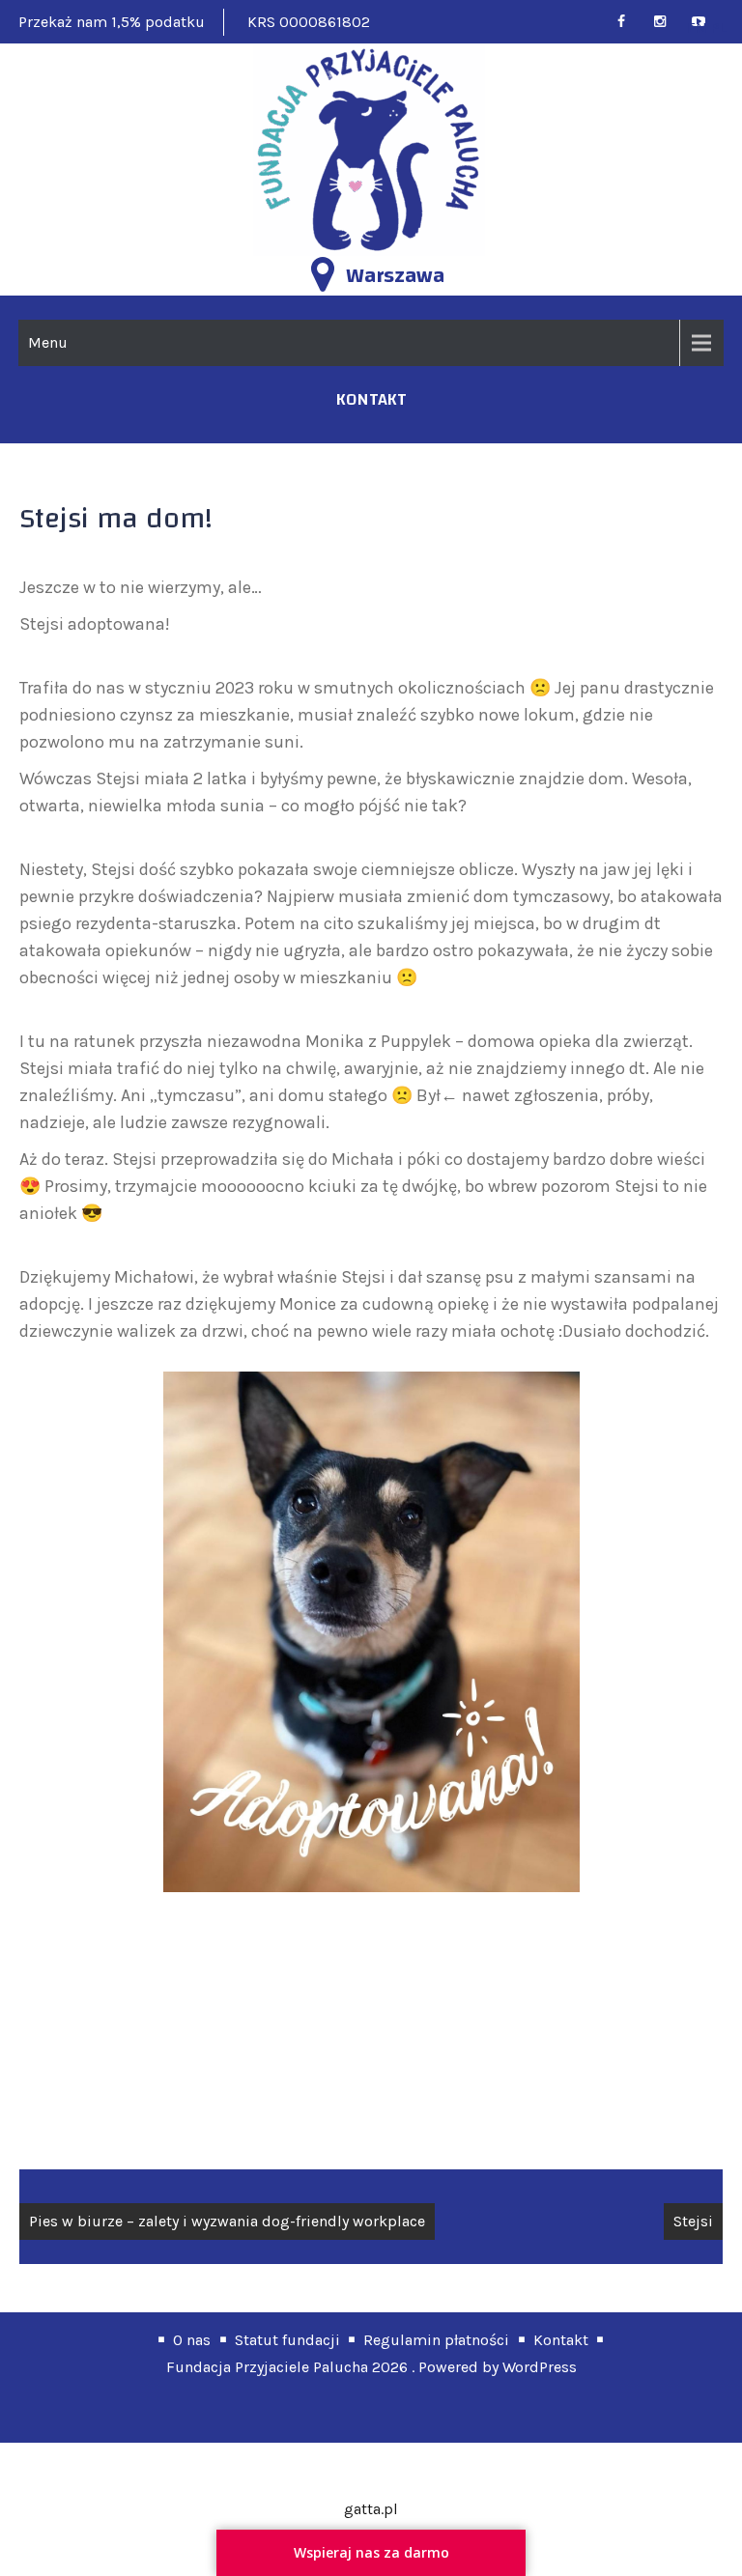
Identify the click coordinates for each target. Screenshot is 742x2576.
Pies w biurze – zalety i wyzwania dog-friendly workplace (227, 2221)
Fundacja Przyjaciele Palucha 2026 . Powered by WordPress (371, 2367)
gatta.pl (371, 2509)
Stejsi (693, 2221)
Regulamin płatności (436, 2340)
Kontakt (561, 2340)
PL (719, 28)
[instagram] (668, 22)
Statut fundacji (287, 2340)
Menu (48, 342)
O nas (192, 2340)
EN (697, 28)
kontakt (371, 399)
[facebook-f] (629, 22)
